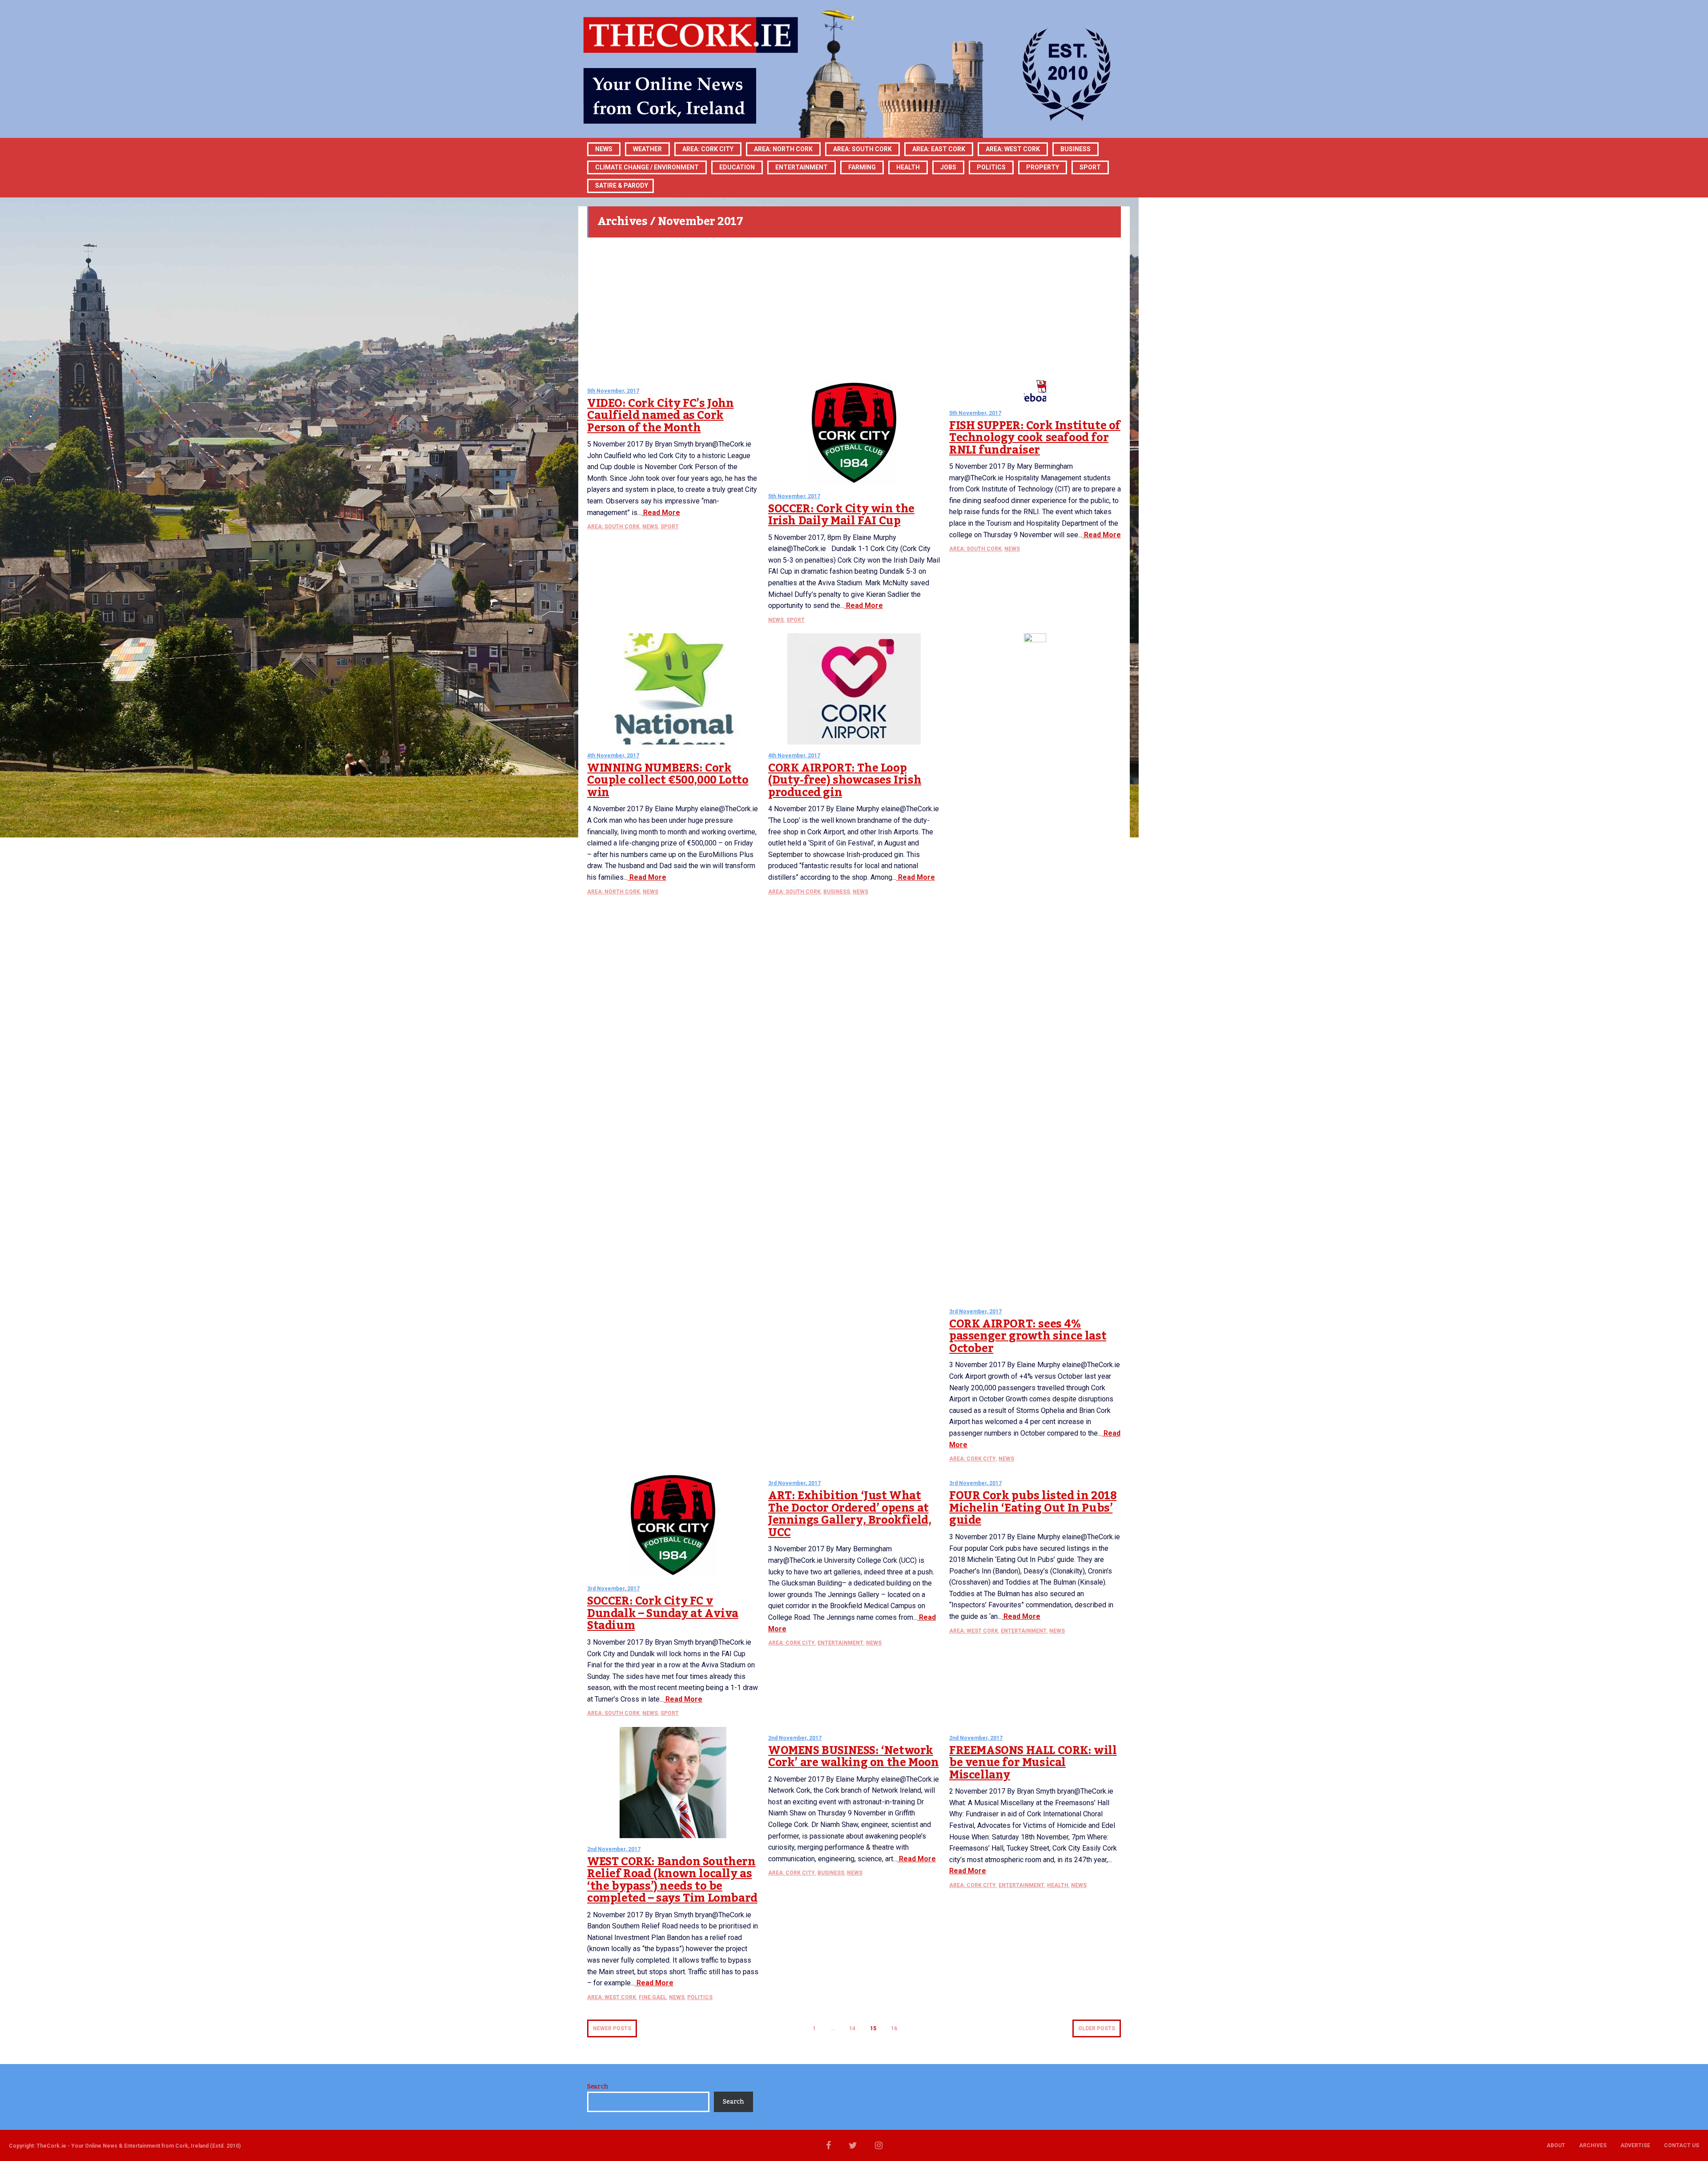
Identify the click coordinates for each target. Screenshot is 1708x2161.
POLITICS (991, 167)
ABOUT (1556, 2145)
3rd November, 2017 (975, 1312)
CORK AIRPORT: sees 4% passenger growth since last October (1028, 1336)
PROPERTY (1043, 167)
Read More (661, 513)
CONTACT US (1682, 2145)
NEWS (650, 527)
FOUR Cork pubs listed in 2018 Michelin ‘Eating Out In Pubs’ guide (1033, 1508)
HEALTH (908, 167)
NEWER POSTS (612, 2028)
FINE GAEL (653, 1997)
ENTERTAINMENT (802, 167)
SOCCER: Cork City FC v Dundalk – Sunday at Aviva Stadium (663, 1613)
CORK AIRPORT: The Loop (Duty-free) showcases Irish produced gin (845, 780)
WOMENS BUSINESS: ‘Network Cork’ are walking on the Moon (853, 1757)
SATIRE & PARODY (622, 185)
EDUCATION (737, 167)
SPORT (1090, 167)
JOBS (948, 167)
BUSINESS (1076, 149)
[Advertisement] (854, 309)
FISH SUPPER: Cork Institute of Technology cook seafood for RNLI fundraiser (1035, 438)
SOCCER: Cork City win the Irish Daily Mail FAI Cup (841, 515)
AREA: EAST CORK (939, 149)
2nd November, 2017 (614, 1849)
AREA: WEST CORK (1013, 149)
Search (598, 2087)
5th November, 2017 (613, 391)
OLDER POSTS (1097, 2028)
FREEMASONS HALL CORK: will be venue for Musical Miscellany (1033, 1763)
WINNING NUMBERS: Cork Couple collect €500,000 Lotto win (668, 780)
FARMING (862, 167)
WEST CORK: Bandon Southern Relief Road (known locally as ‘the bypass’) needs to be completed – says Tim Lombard (672, 1880)
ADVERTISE (1635, 2145)
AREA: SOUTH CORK (613, 527)
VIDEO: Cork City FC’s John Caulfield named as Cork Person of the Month (661, 416)
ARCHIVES (1593, 2145)
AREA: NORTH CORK (614, 892)
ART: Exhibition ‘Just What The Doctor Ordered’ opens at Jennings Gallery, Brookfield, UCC (850, 1514)
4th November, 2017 (613, 756)
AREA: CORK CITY (708, 149)
